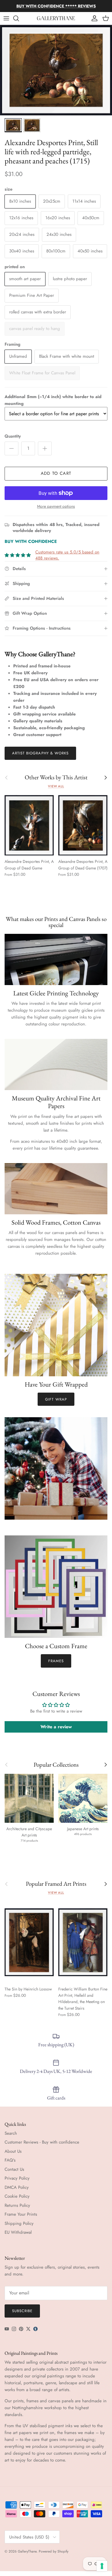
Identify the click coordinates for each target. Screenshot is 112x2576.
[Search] (19, 18)
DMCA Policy (17, 2187)
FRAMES (56, 1661)
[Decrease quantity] (11, 448)
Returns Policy (17, 2205)
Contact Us (14, 2169)
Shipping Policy (19, 2223)
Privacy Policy (17, 2178)
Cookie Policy (17, 2196)
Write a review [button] (56, 1727)
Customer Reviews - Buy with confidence (42, 2142)
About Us (13, 2151)
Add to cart (56, 473)
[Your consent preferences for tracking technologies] (102, 2566)
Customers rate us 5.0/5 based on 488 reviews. (67, 555)
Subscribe (22, 2311)
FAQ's (10, 2160)
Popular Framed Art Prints (56, 1884)
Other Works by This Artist (56, 777)
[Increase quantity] (45, 448)
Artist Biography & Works (40, 753)
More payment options (56, 506)
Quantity (13, 436)
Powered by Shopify (54, 2551)
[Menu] (6, 18)
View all (56, 786)
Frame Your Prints (21, 2214)
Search (11, 2133)
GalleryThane (27, 2551)
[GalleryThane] (56, 18)
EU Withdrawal (18, 2232)
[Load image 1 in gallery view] (56, 70)
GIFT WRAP (56, 1399)
